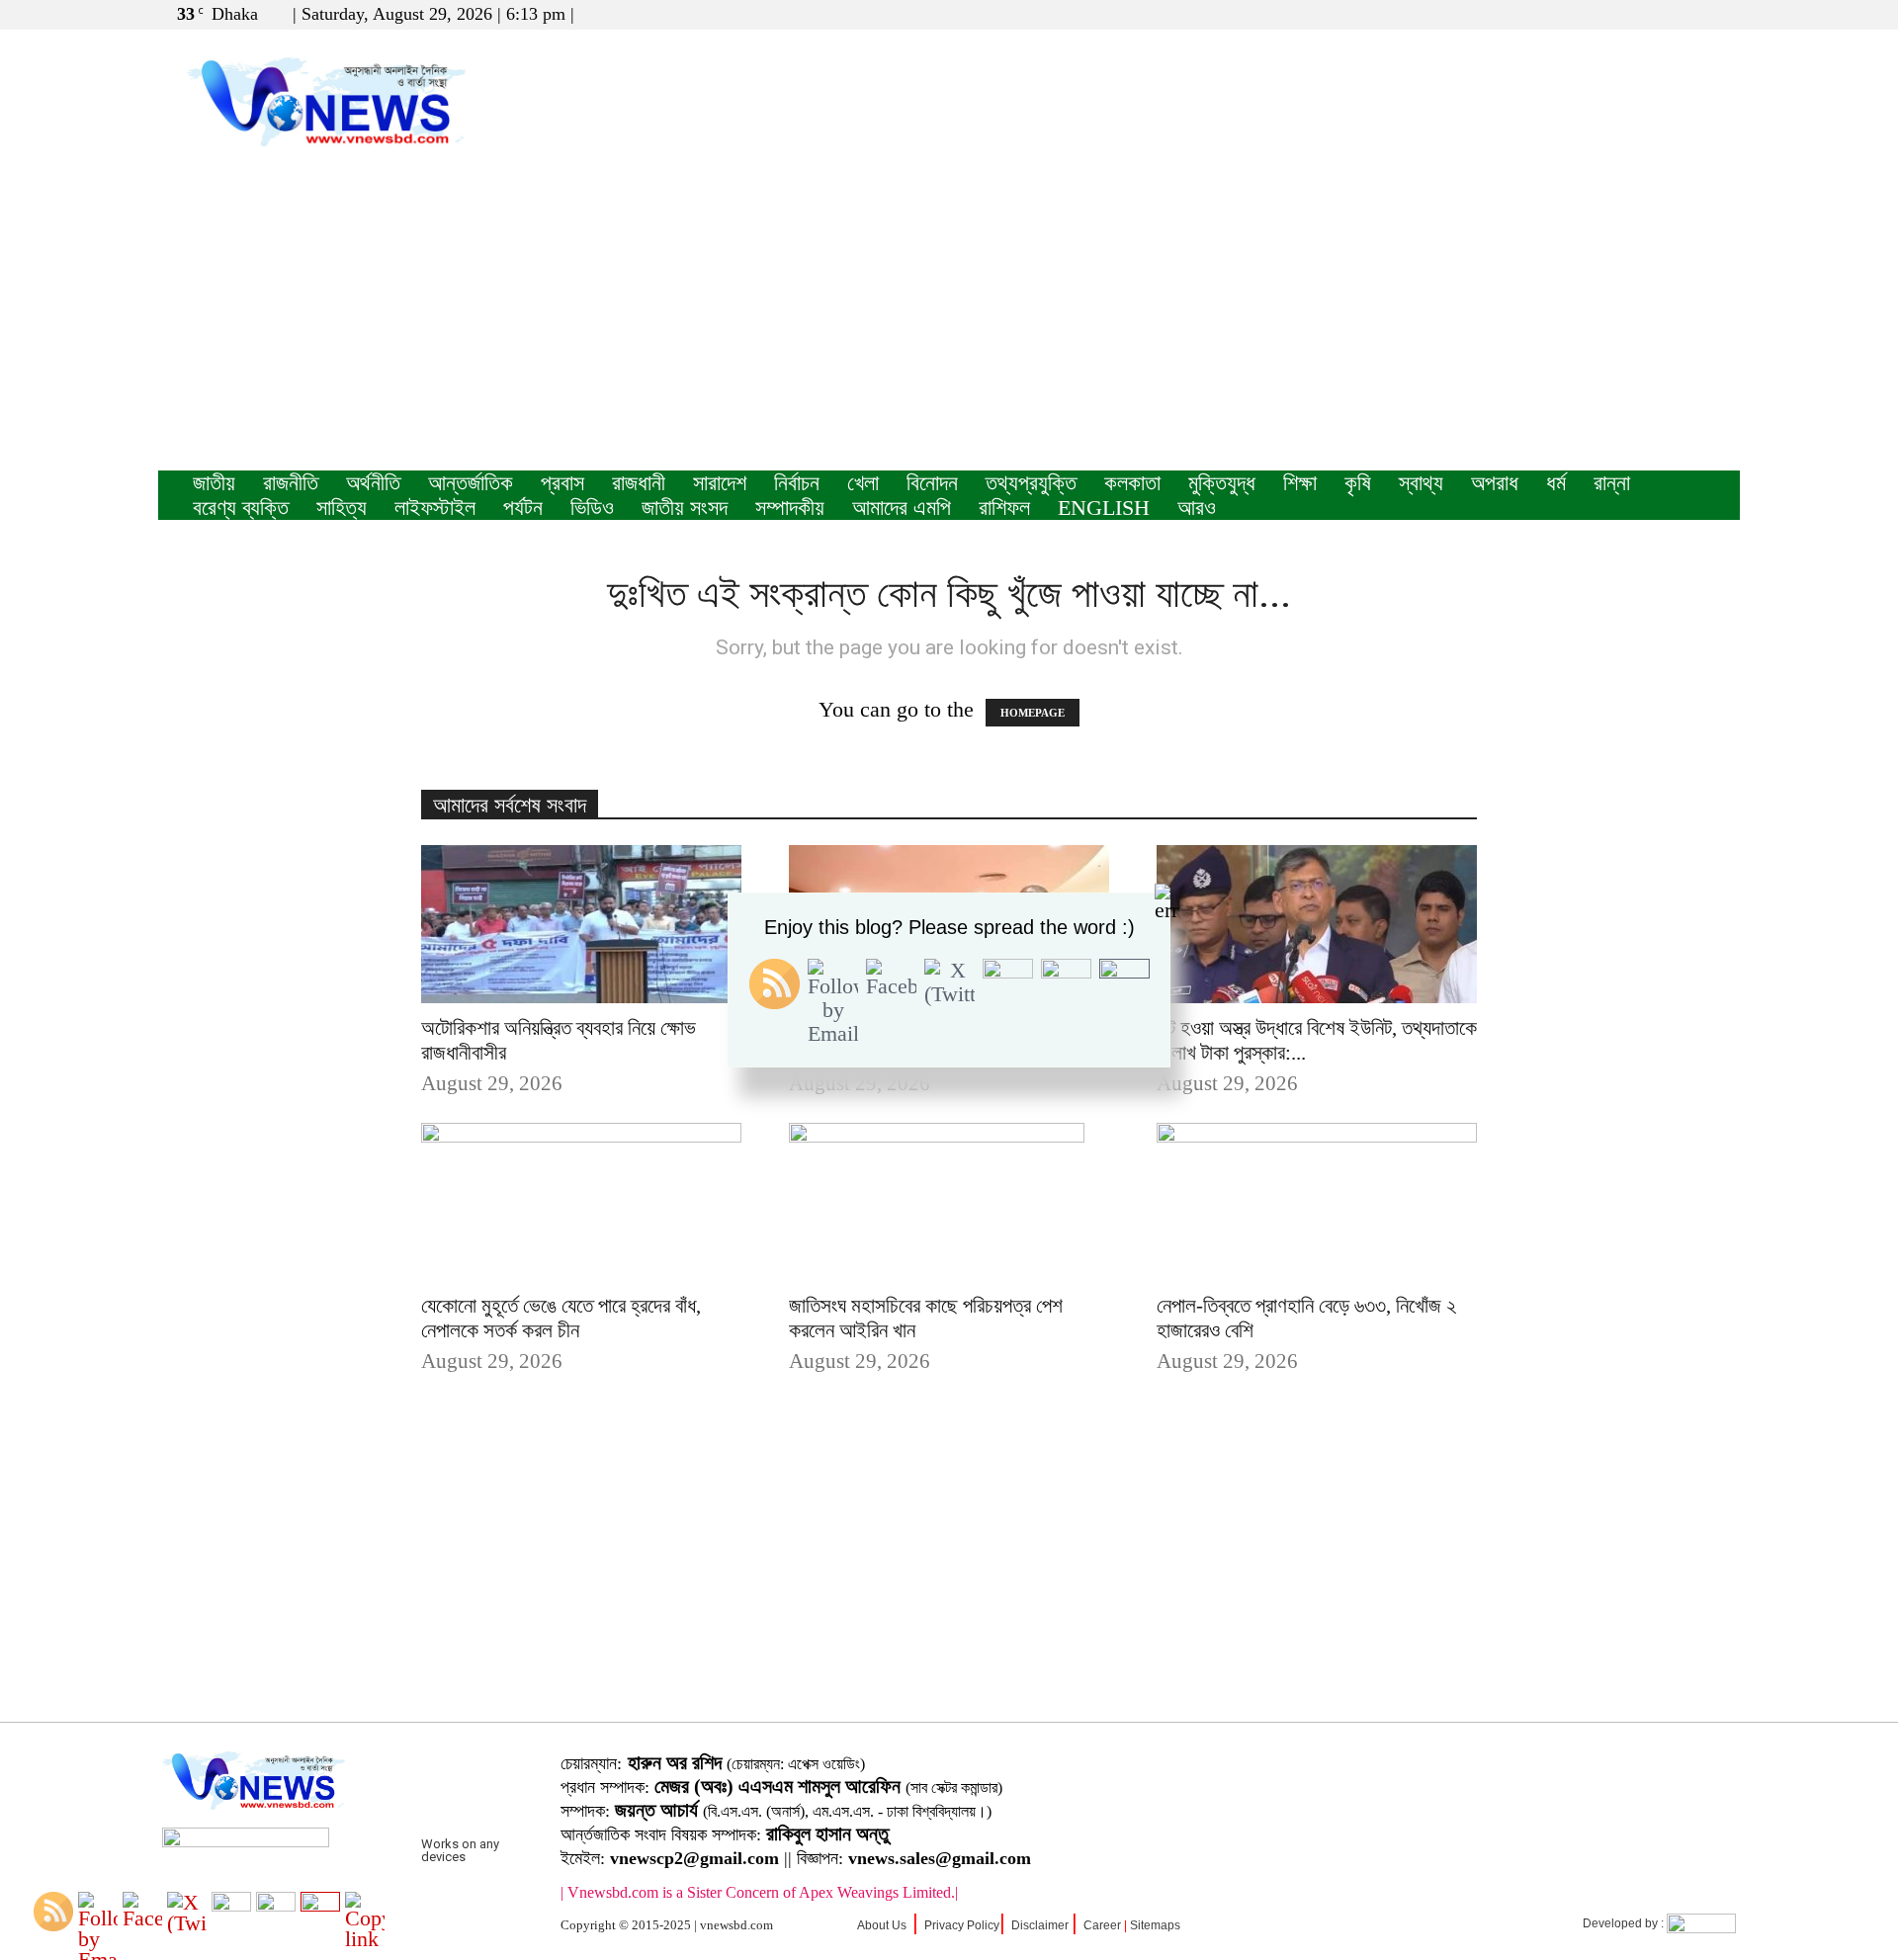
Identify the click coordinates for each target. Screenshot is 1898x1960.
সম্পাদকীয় (790, 508)
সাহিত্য (342, 508)
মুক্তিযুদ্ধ (1222, 483)
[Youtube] (1725, 14)
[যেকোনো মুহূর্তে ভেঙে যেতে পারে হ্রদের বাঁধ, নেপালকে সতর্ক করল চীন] (581, 1202)
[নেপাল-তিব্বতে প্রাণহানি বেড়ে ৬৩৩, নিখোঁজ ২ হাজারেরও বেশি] (1317, 1202)
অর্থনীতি (373, 483)
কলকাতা (1132, 483)
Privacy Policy (962, 1925)
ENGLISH (1104, 508)
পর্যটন (523, 508)
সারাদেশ (720, 483)
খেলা (863, 483)
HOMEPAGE (1033, 713)
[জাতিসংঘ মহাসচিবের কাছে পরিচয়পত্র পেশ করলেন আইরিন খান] (949, 1202)
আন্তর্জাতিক (471, 483)
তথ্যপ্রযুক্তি (1031, 483)
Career (1102, 1925)
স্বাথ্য (1421, 483)
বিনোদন (932, 483)
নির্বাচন (797, 483)
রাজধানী (639, 483)
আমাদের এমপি (902, 508)
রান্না (1612, 483)
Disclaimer (1040, 1925)
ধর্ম (1556, 483)
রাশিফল (1004, 508)
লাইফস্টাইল (435, 508)
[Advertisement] (949, 322)
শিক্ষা (1300, 483)
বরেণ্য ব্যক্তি (241, 508)
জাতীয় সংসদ (685, 508)
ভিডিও (592, 508)
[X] (1692, 14)
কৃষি (1358, 483)
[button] (1630, 13)
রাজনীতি (291, 483)
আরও (1197, 508)
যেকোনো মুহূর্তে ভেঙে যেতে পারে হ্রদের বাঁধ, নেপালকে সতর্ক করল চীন (561, 1318)
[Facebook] (1660, 14)
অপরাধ (1495, 483)
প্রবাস (562, 483)
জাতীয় (214, 483)
